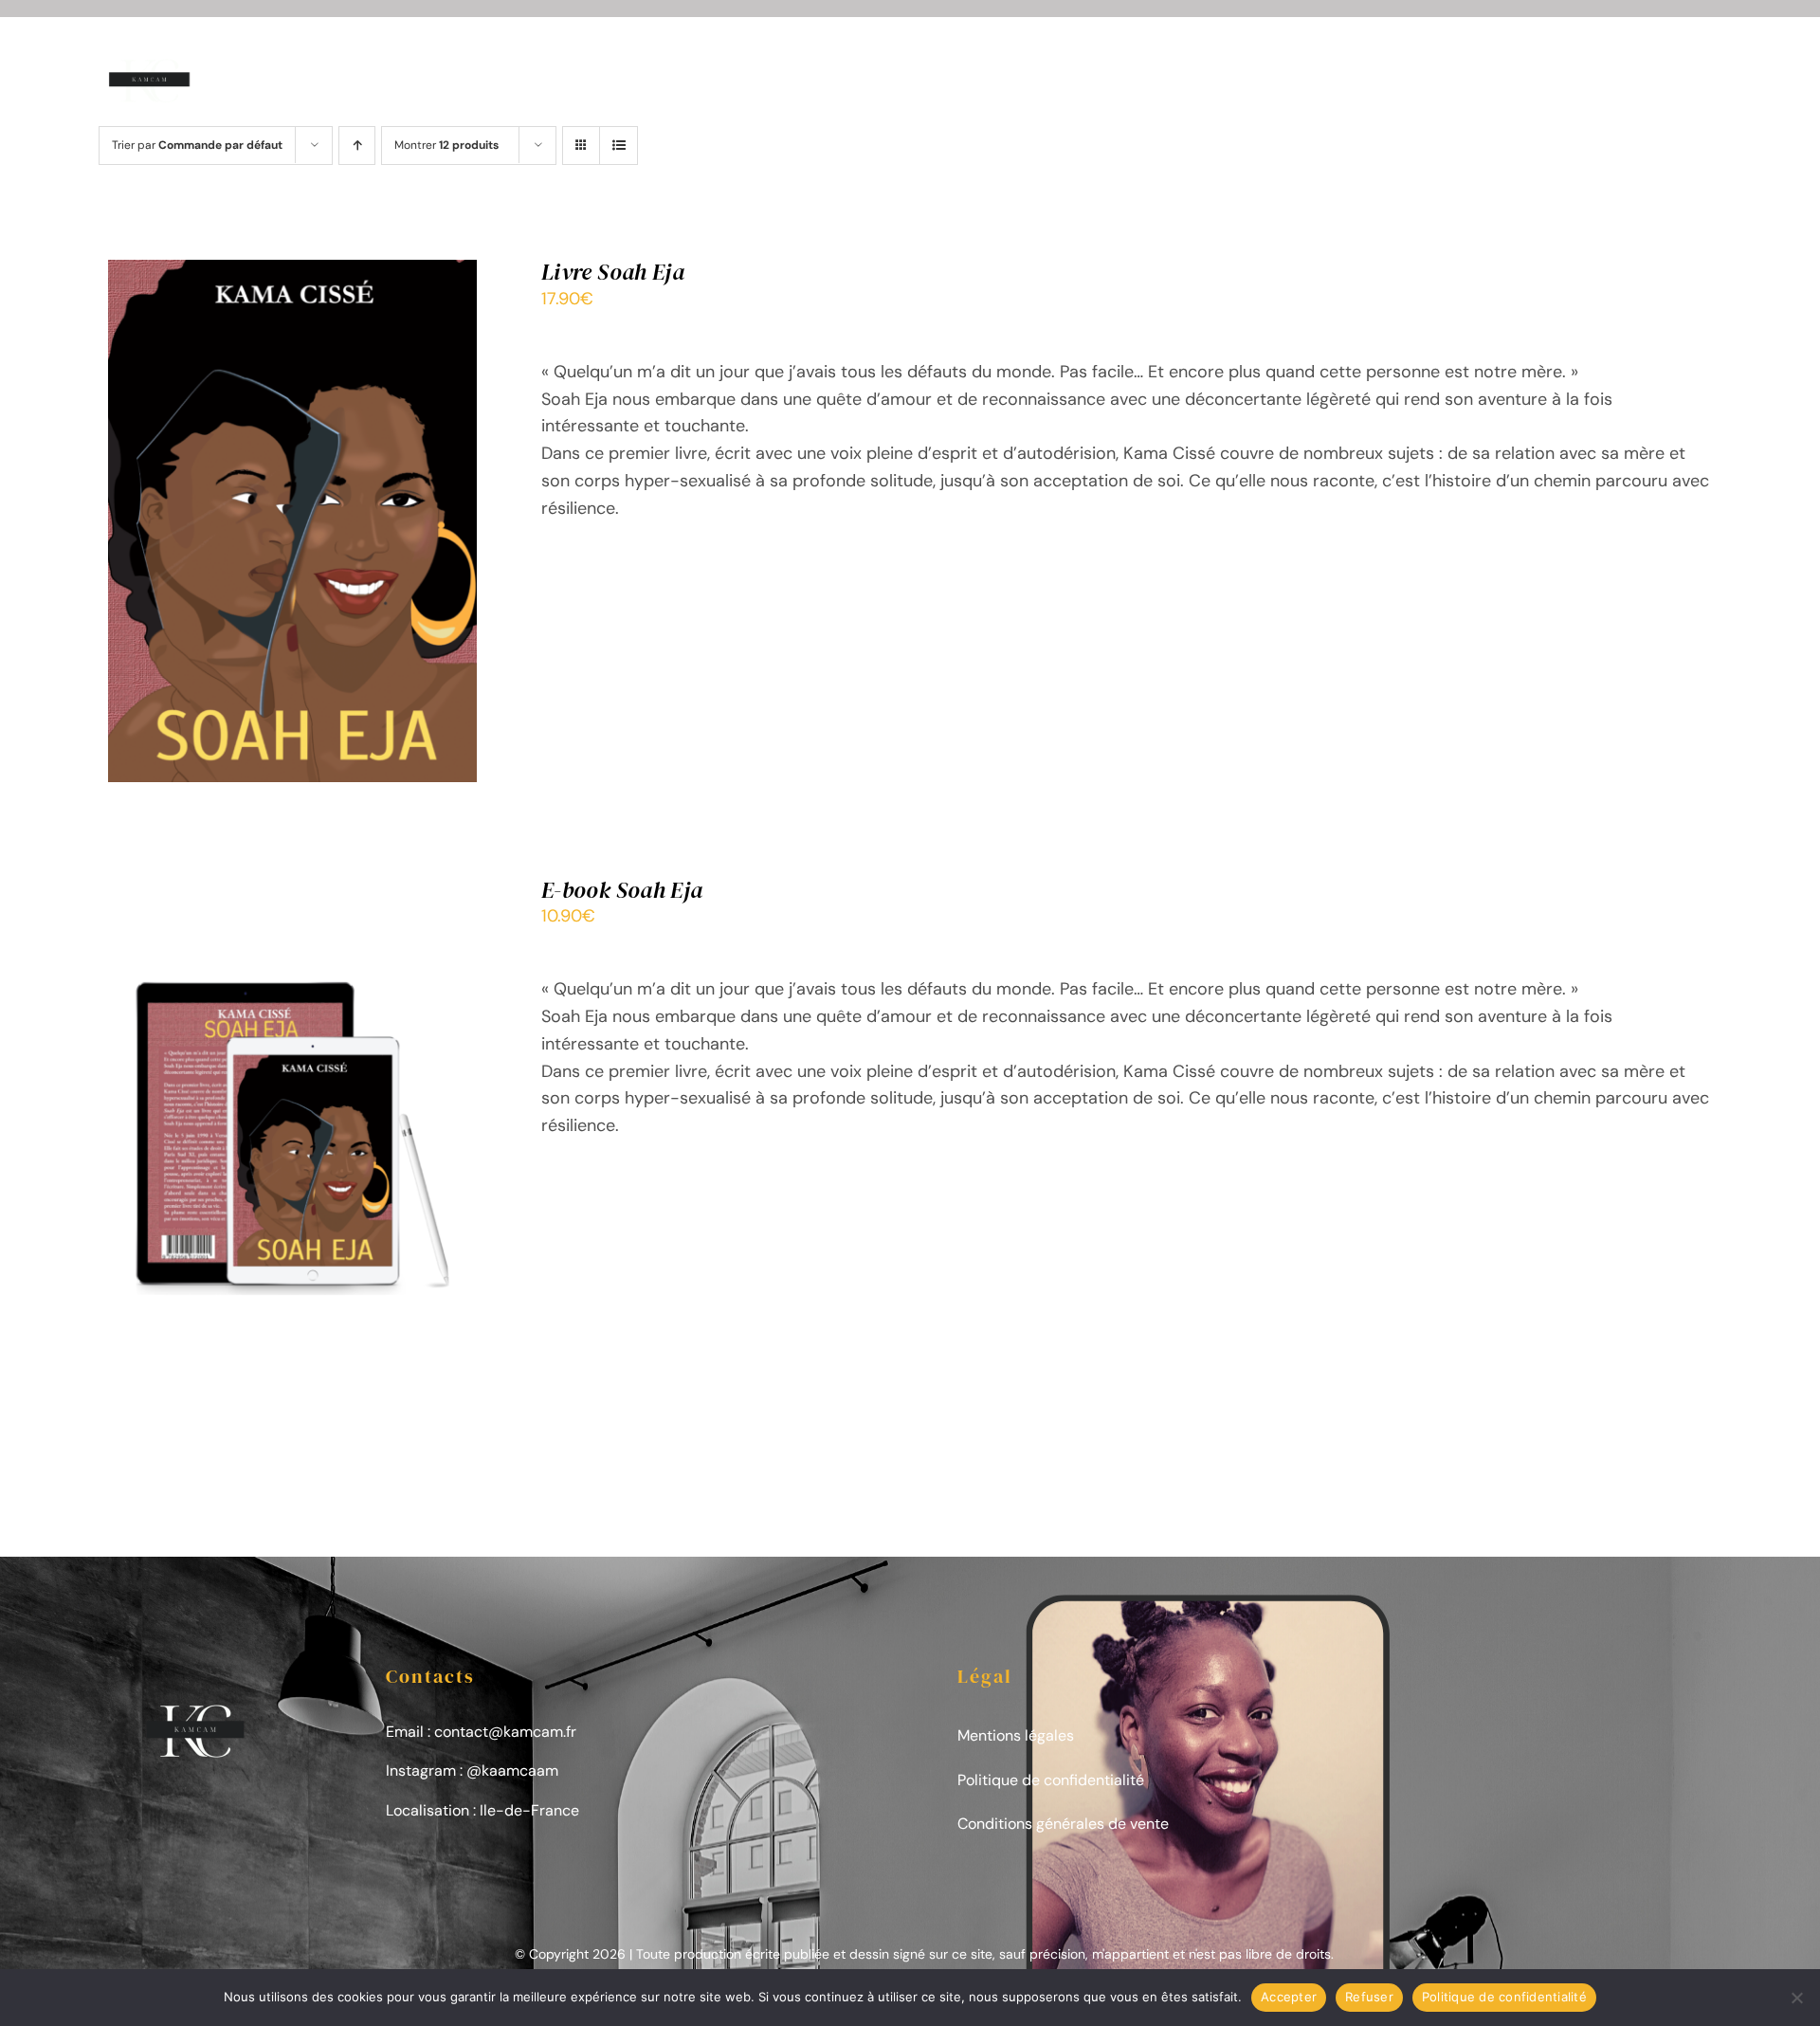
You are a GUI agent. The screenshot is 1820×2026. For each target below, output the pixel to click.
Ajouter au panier (252, 525)
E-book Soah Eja (622, 890)
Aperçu (370, 525)
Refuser (1369, 1997)
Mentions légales (1016, 1735)
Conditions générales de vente (1063, 1824)
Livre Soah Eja (613, 272)
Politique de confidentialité (1051, 1780)
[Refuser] (1796, 1998)
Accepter (1289, 1997)
